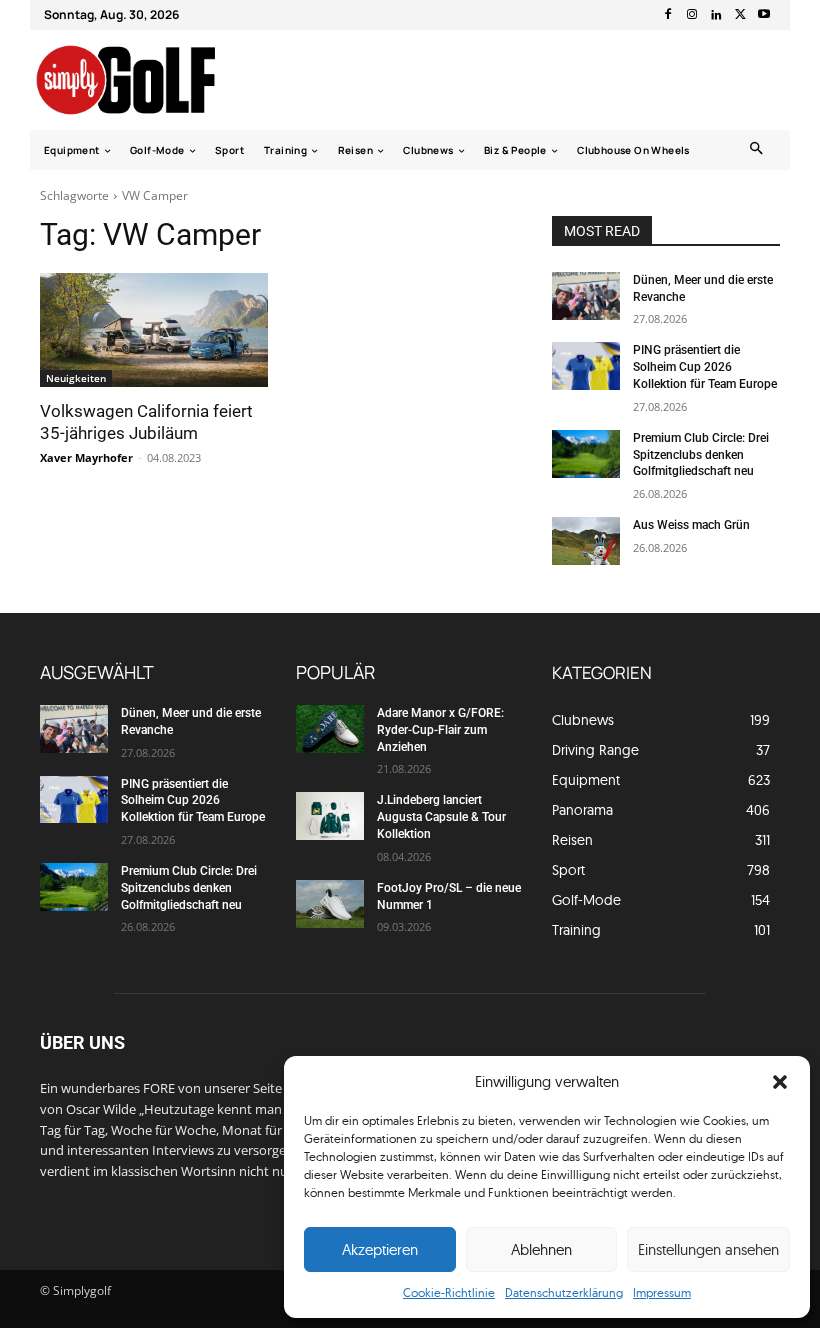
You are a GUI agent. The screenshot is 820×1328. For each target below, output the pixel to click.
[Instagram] (692, 15)
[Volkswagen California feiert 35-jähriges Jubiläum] (154, 330)
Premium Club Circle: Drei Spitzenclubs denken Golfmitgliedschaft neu (701, 455)
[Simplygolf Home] (143, 80)
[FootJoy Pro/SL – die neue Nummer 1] (330, 904)
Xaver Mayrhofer (86, 457)
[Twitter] (740, 15)
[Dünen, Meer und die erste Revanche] (586, 296)
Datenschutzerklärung (564, 1292)
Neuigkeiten (76, 378)
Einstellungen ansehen (708, 1249)
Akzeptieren (380, 1249)
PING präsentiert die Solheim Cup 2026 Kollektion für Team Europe (705, 367)
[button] (780, 1082)
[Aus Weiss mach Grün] (586, 541)
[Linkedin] (716, 15)
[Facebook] (668, 15)
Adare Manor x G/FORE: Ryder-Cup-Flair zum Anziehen (440, 730)
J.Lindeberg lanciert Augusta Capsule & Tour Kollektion (441, 817)
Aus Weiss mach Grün (691, 525)
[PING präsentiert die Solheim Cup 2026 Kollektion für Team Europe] (586, 366)
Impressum (662, 1292)
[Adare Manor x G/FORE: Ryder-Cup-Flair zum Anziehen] (330, 729)
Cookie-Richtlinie (449, 1292)
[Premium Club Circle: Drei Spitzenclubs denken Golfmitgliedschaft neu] (586, 454)
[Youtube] (764, 15)
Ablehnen (541, 1249)
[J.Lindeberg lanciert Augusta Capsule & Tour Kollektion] (330, 816)
